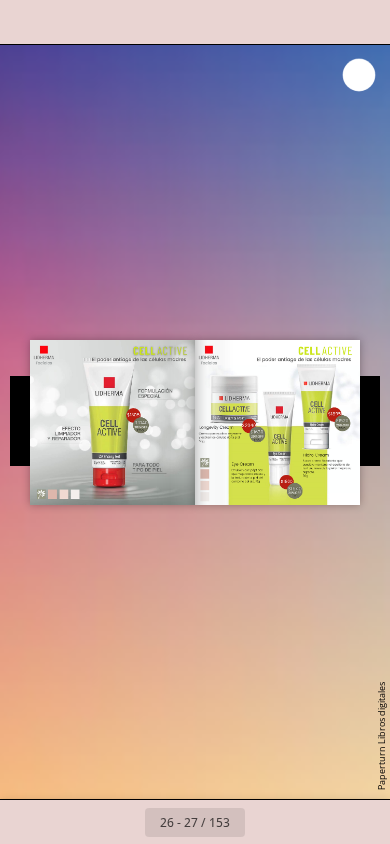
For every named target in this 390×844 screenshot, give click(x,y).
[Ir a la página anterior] (123, 822)
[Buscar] (72, 22)
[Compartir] (318, 22)
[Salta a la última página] (311, 822)
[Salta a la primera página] (79, 822)
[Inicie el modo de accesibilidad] (160, 22)
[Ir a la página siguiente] (267, 822)
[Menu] (28, 22)
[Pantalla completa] (362, 22)
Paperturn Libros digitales (381, 736)
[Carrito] (116, 22)
